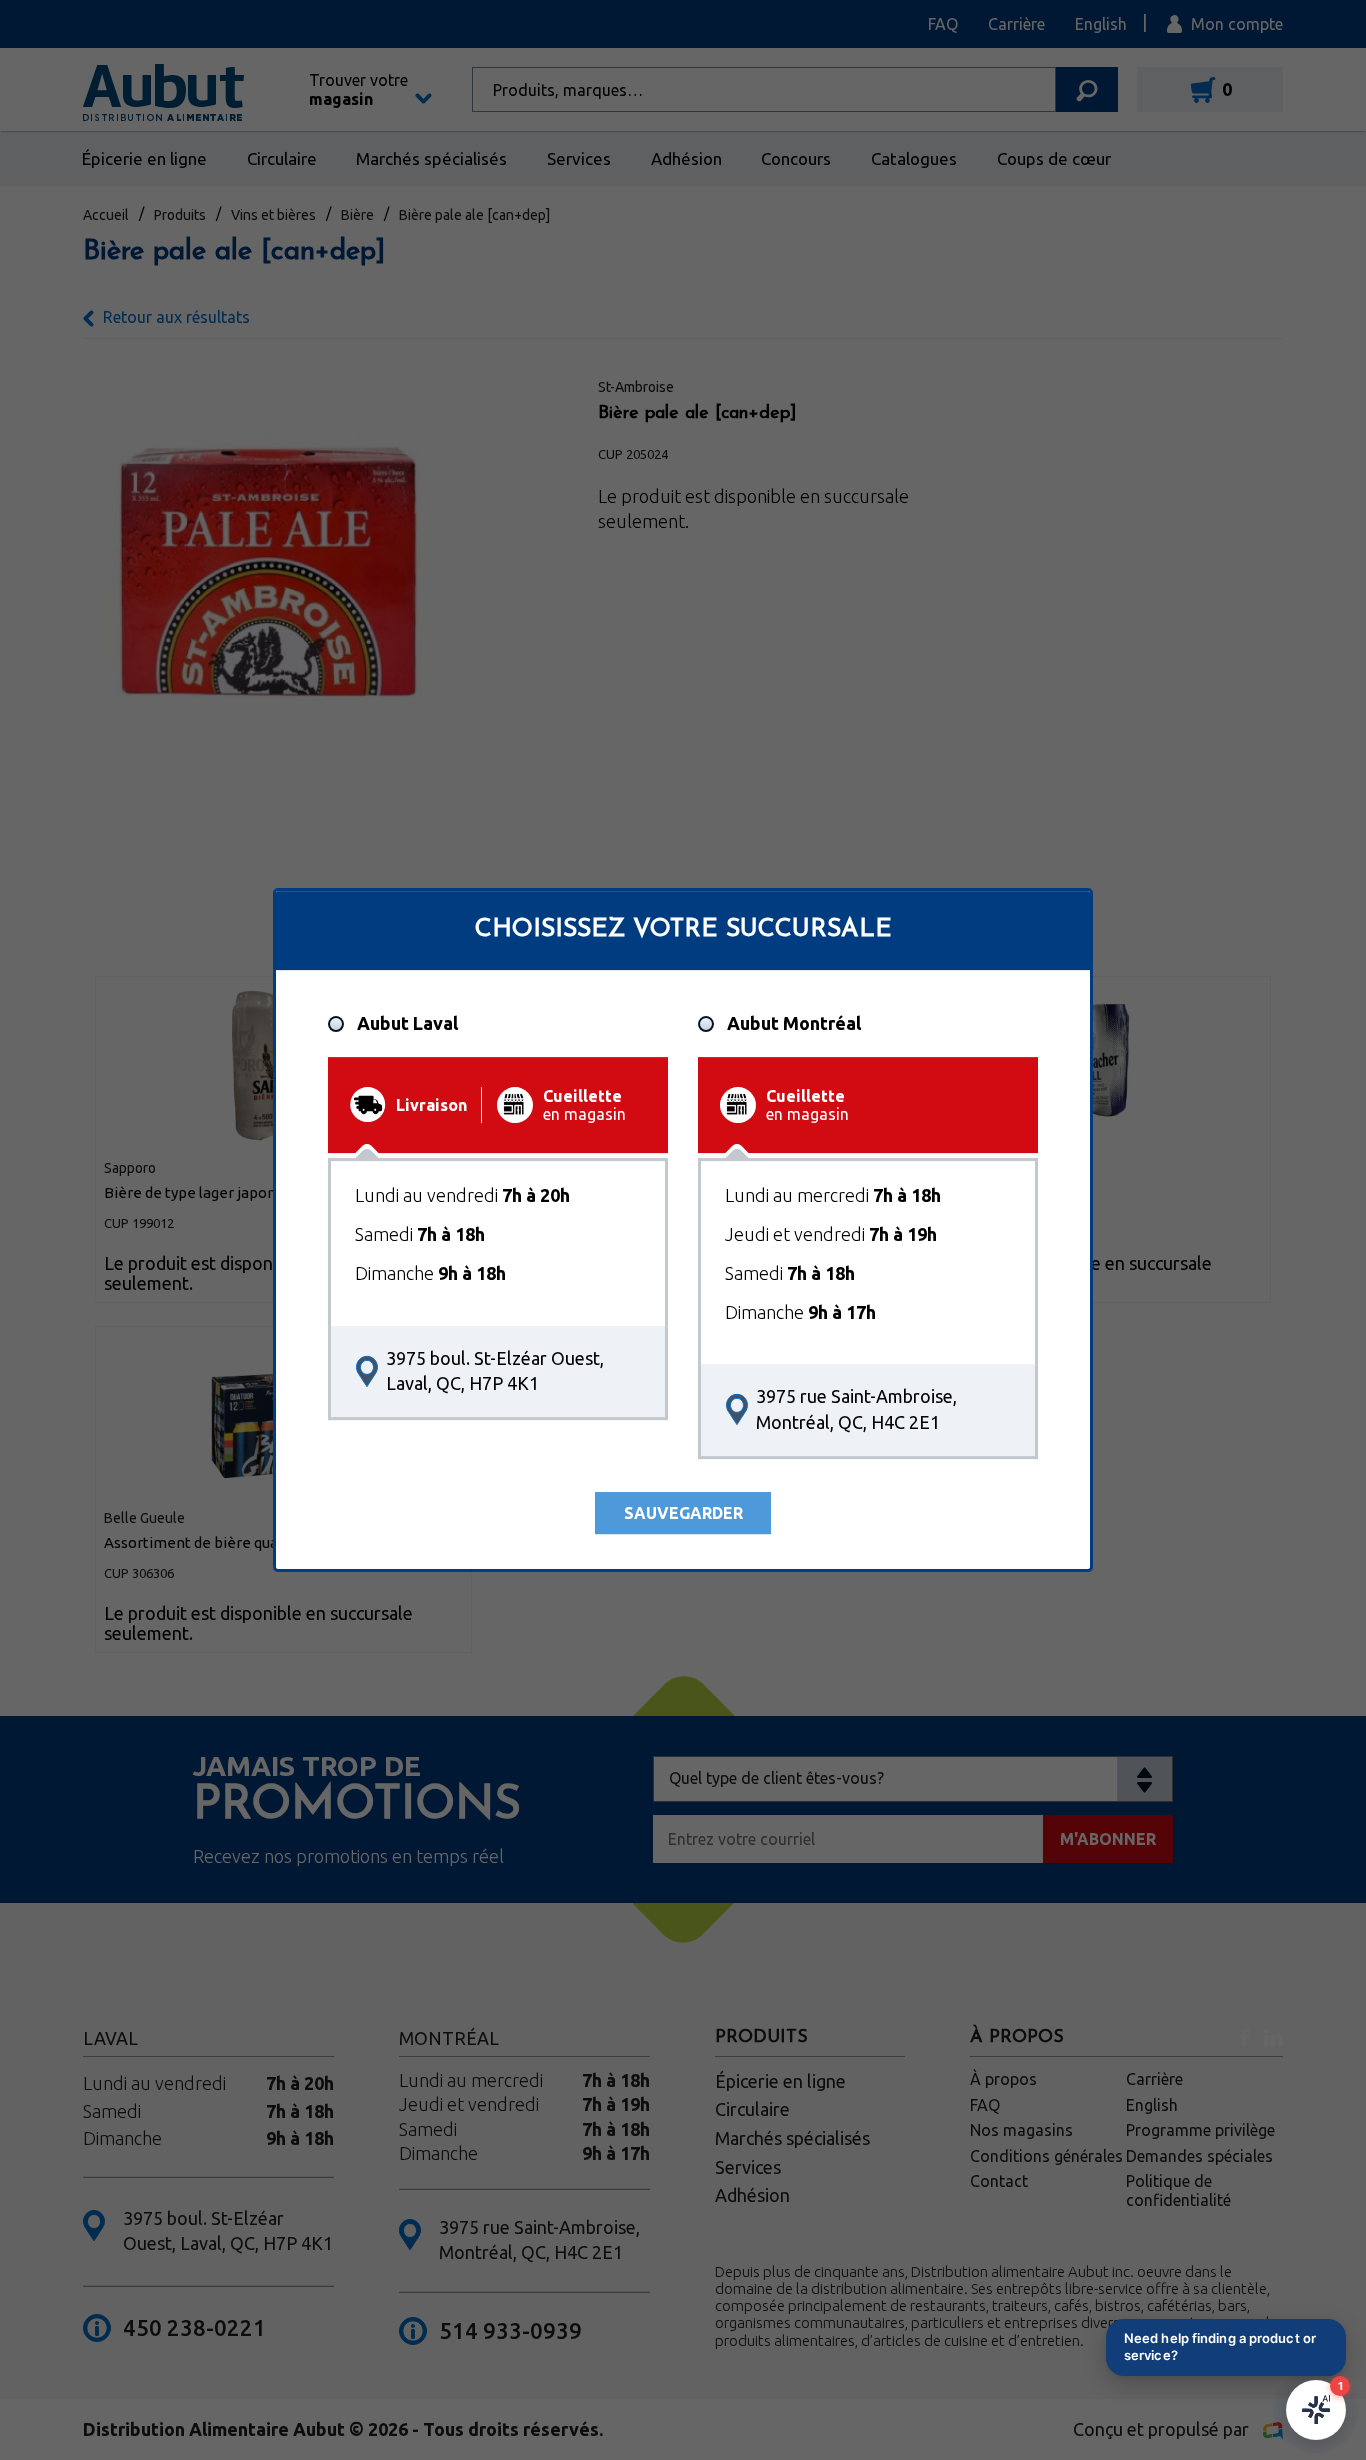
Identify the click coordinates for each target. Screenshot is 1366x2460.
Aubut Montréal (794, 1024)
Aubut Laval (407, 1024)
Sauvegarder (683, 1513)
